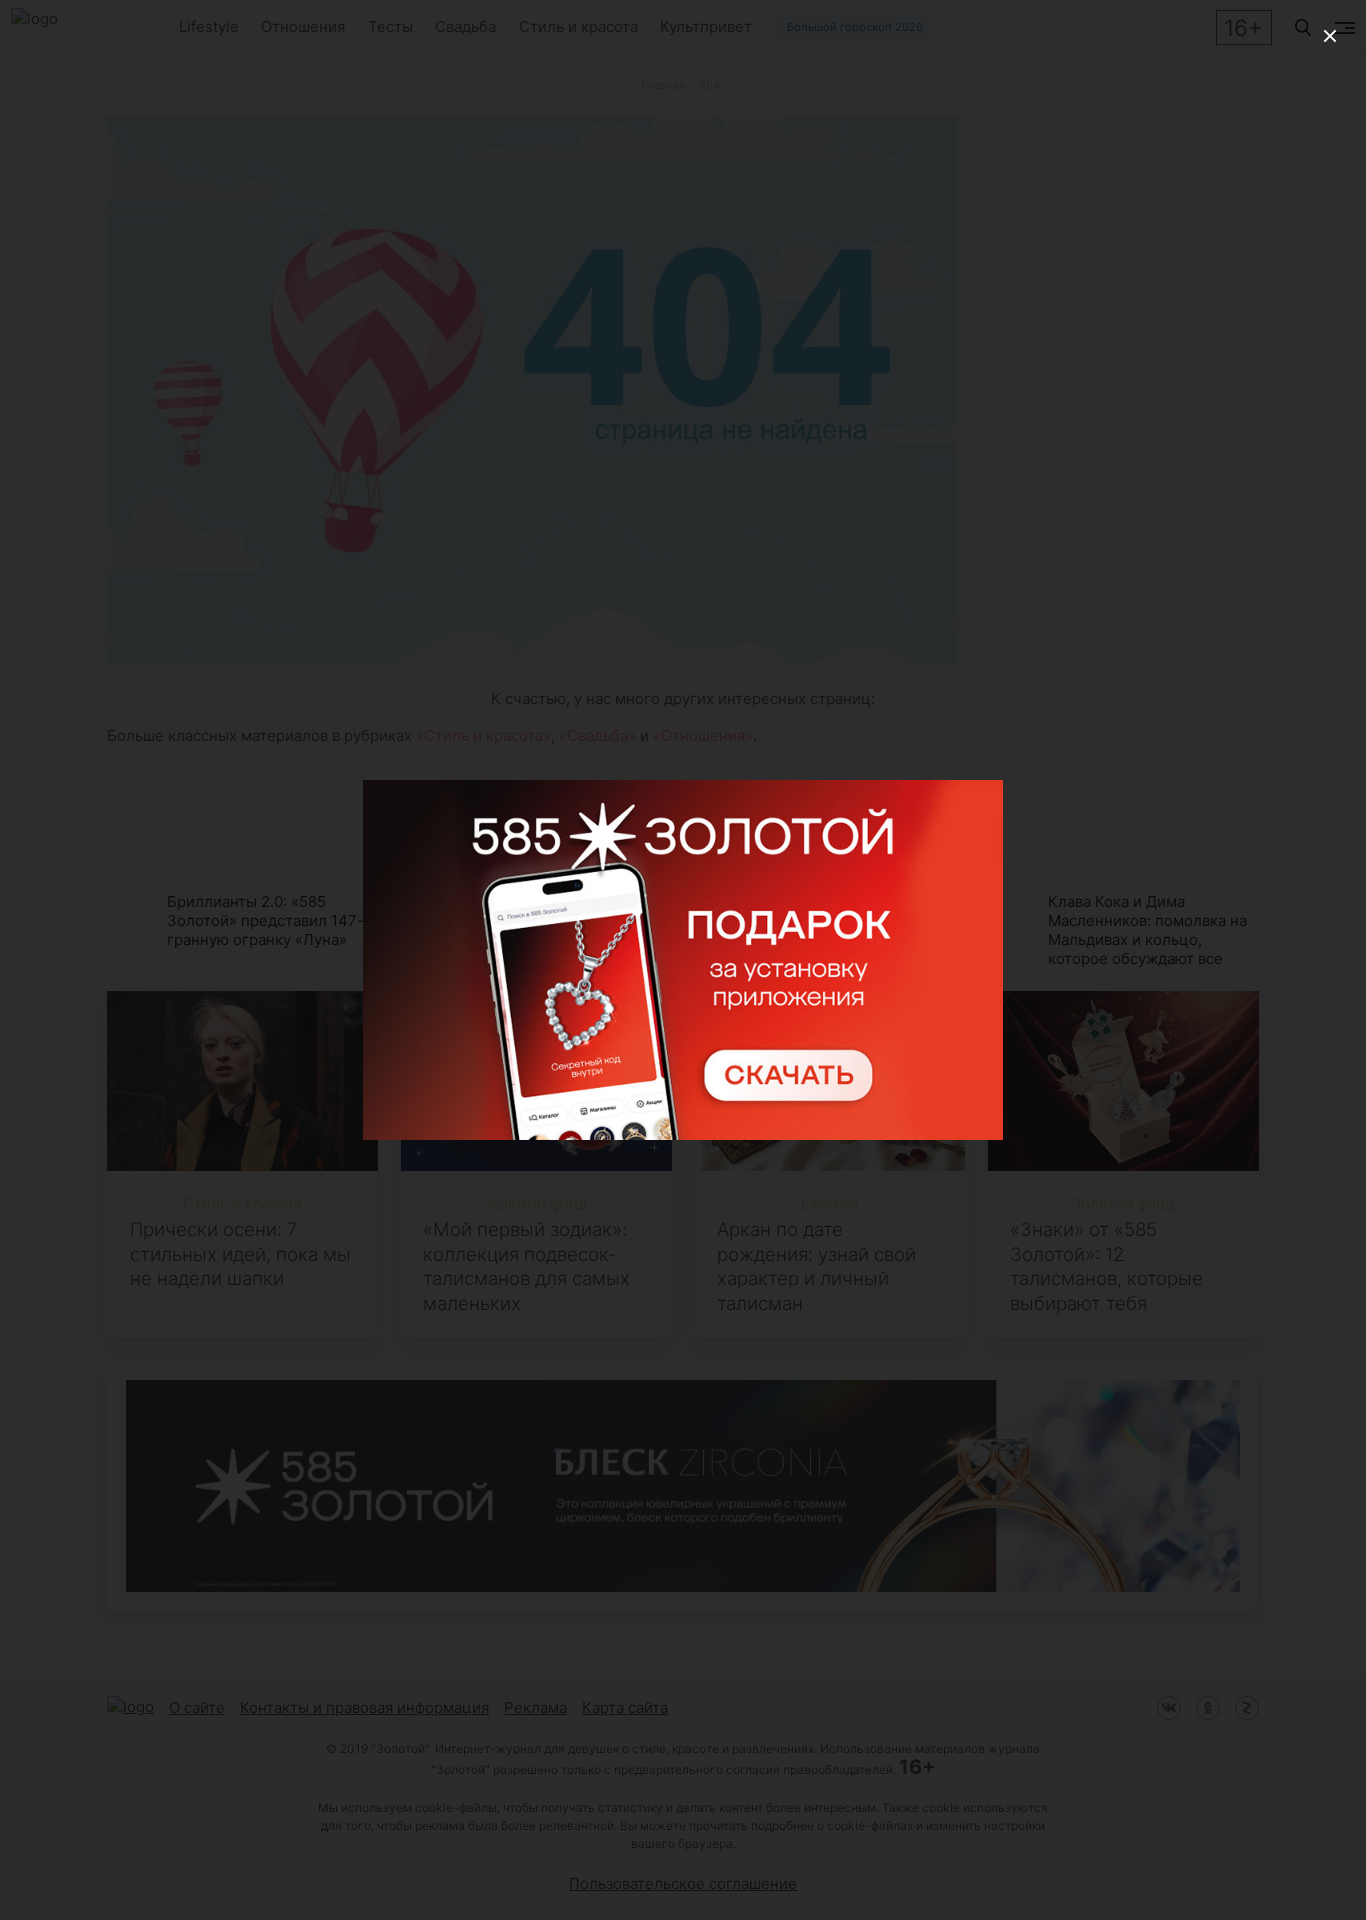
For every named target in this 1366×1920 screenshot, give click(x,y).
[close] (1330, 36)
